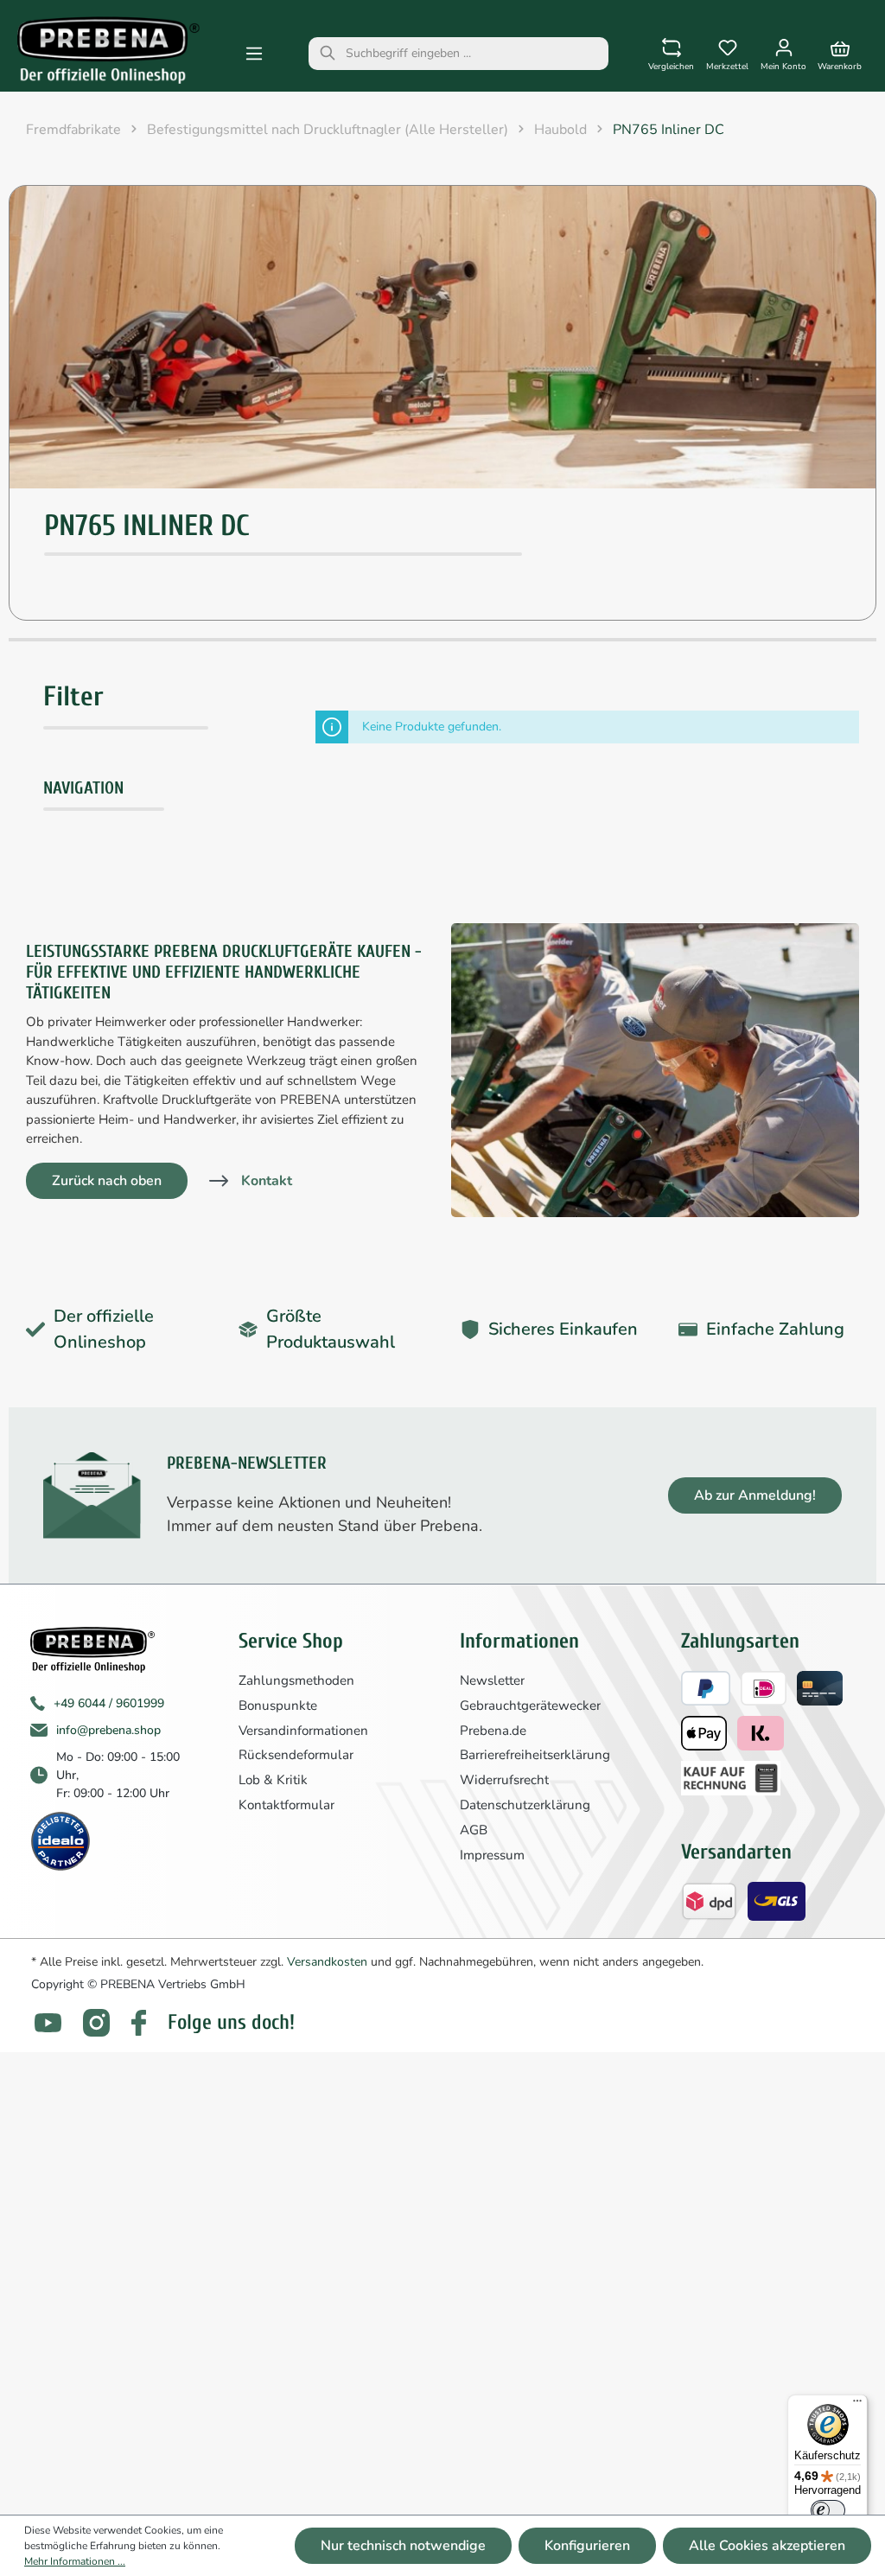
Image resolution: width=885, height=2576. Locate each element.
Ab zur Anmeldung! (755, 1495)
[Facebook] (139, 2023)
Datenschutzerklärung (525, 1805)
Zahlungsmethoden (296, 1680)
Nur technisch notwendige (403, 2546)
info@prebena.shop (108, 1730)
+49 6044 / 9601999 (109, 1703)
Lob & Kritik (273, 1780)
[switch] (828, 2510)
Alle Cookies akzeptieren (767, 2546)
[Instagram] (96, 2022)
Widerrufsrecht (504, 1780)
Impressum (492, 1855)
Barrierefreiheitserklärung (535, 1755)
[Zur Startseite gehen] (108, 50)
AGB (474, 1830)
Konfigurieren (587, 2546)
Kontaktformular (287, 1805)
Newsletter (492, 1680)
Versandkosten (327, 1962)
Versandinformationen (303, 1731)
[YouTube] (48, 2023)
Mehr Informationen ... (75, 2561)
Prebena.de (493, 1731)
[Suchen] (328, 54)
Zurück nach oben (107, 1181)
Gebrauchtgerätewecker (530, 1706)
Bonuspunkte (278, 1706)
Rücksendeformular (296, 1755)
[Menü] (254, 54)
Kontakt (267, 1181)
